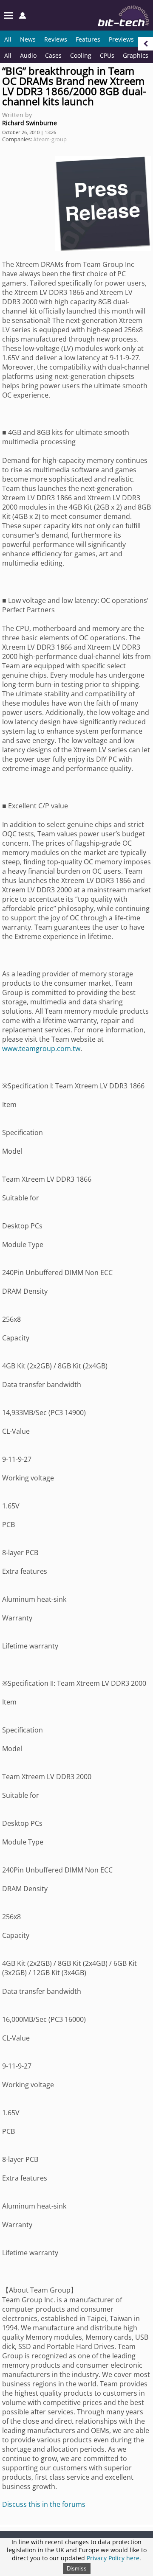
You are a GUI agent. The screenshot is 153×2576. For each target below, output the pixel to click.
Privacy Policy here (113, 2558)
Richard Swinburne (30, 123)
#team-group (50, 139)
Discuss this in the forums (44, 2504)
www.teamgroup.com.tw (41, 1048)
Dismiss (77, 2569)
